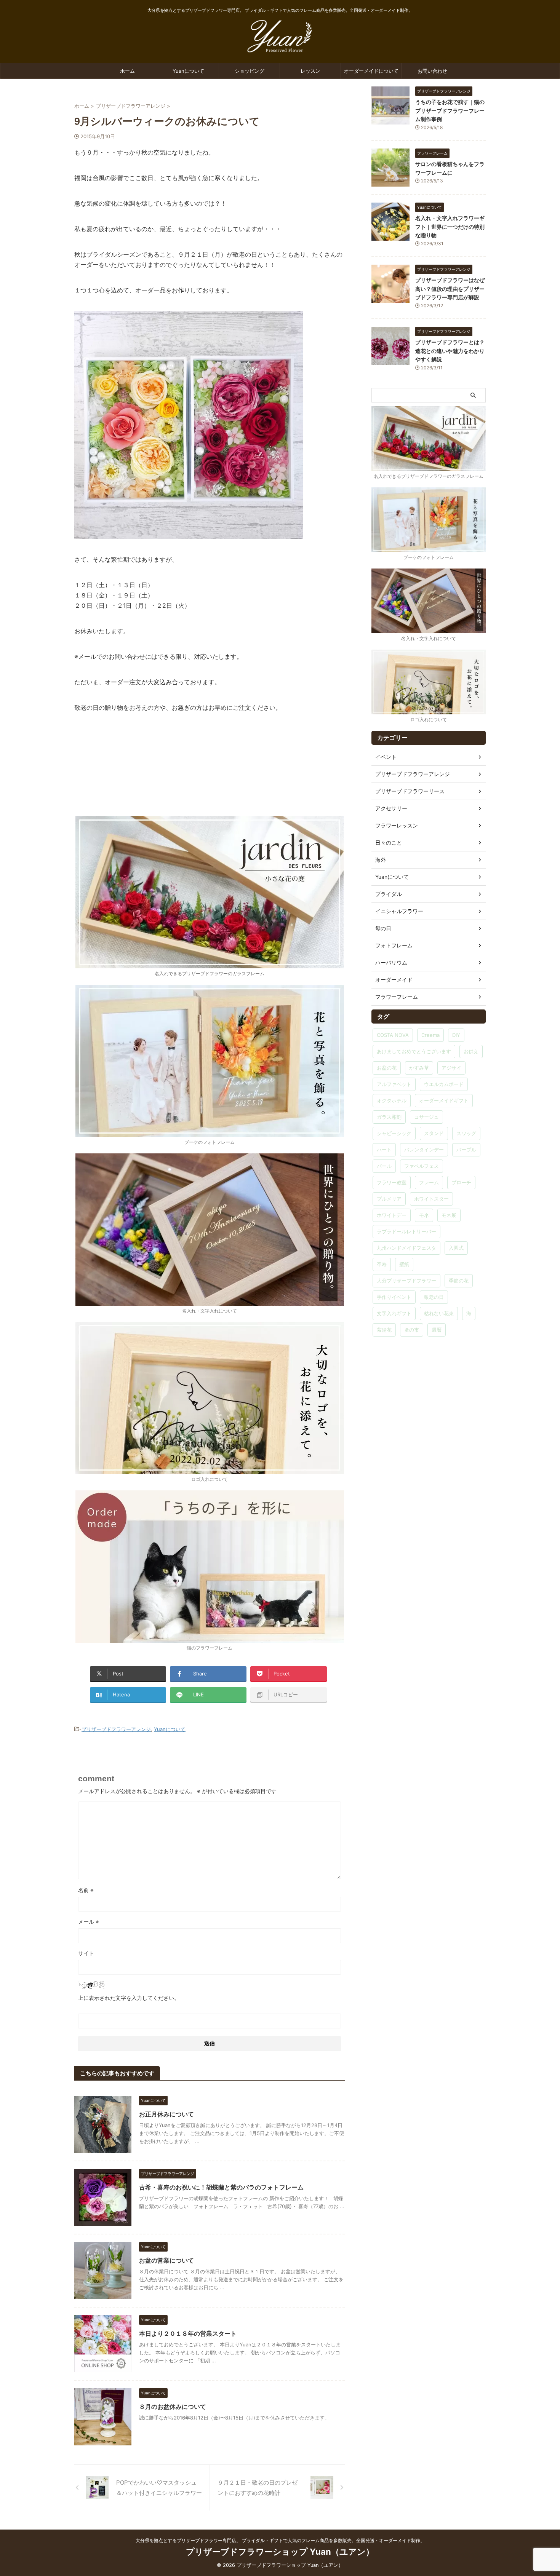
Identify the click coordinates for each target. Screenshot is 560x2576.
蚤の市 (412, 1330)
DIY (456, 1035)
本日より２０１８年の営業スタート (188, 2333)
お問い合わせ (432, 71)
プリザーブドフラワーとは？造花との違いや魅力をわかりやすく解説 (450, 351)
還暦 (437, 1330)
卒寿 (382, 1264)
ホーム (127, 71)
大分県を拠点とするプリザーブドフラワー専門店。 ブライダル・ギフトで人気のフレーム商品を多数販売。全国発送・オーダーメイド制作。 (280, 2540)
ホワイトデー (392, 1215)
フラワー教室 (392, 1182)
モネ (424, 1215)
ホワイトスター (431, 1199)
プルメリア (389, 1199)
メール (89, 1922)
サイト (86, 1953)
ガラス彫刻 (389, 1117)
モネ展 (449, 1215)
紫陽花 (384, 1330)
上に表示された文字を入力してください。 (129, 1998)
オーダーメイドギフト (444, 1100)
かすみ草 (419, 1068)
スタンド (434, 1133)
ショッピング (250, 71)
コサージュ (426, 1117)
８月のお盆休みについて (173, 2407)
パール (384, 1166)
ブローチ (461, 1182)
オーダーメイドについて (371, 71)
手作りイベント (394, 1297)
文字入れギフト (394, 1313)
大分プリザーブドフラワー (406, 1281)
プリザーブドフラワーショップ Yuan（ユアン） (280, 2552)
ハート (384, 1150)
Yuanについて (188, 71)
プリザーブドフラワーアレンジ (116, 1729)
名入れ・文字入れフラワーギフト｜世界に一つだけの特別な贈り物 (450, 227)
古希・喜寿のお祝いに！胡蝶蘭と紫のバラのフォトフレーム (221, 2187)
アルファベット (394, 1084)
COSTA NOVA (393, 1035)
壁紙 (404, 1264)
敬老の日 (434, 1297)
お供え (471, 1051)
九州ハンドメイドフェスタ (406, 1248)
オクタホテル (392, 1100)
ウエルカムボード (444, 1084)
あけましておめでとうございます (414, 1051)
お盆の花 (387, 1068)
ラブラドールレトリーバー (406, 1231)
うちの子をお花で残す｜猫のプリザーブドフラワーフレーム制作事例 (450, 110)
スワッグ (466, 1133)
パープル (466, 1150)
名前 (86, 1890)
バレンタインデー (424, 1150)
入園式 (456, 1248)
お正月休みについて (166, 2114)
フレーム (429, 1182)
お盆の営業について (166, 2260)
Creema (430, 1035)
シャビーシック (394, 1133)
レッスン (310, 71)
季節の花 (459, 1281)
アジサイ (451, 1068)
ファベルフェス (422, 1166)
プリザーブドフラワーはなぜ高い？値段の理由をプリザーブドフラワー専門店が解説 (450, 289)
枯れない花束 (439, 1313)
